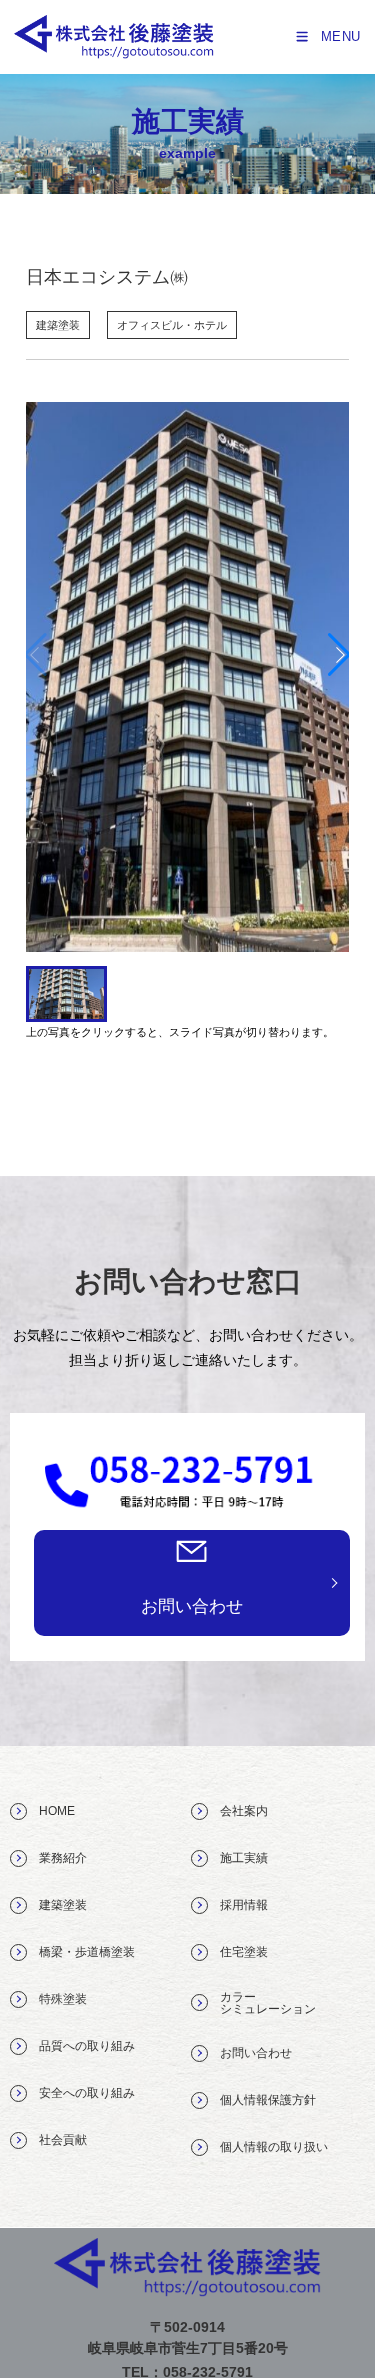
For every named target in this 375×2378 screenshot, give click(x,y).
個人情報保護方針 (262, 2100)
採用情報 (238, 1905)
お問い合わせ (192, 1606)
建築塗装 (58, 325)
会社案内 (238, 1811)
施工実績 (238, 1858)
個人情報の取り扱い (268, 2147)
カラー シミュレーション (262, 2003)
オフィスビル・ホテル (172, 325)
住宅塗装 (238, 1952)
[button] (340, 655)
